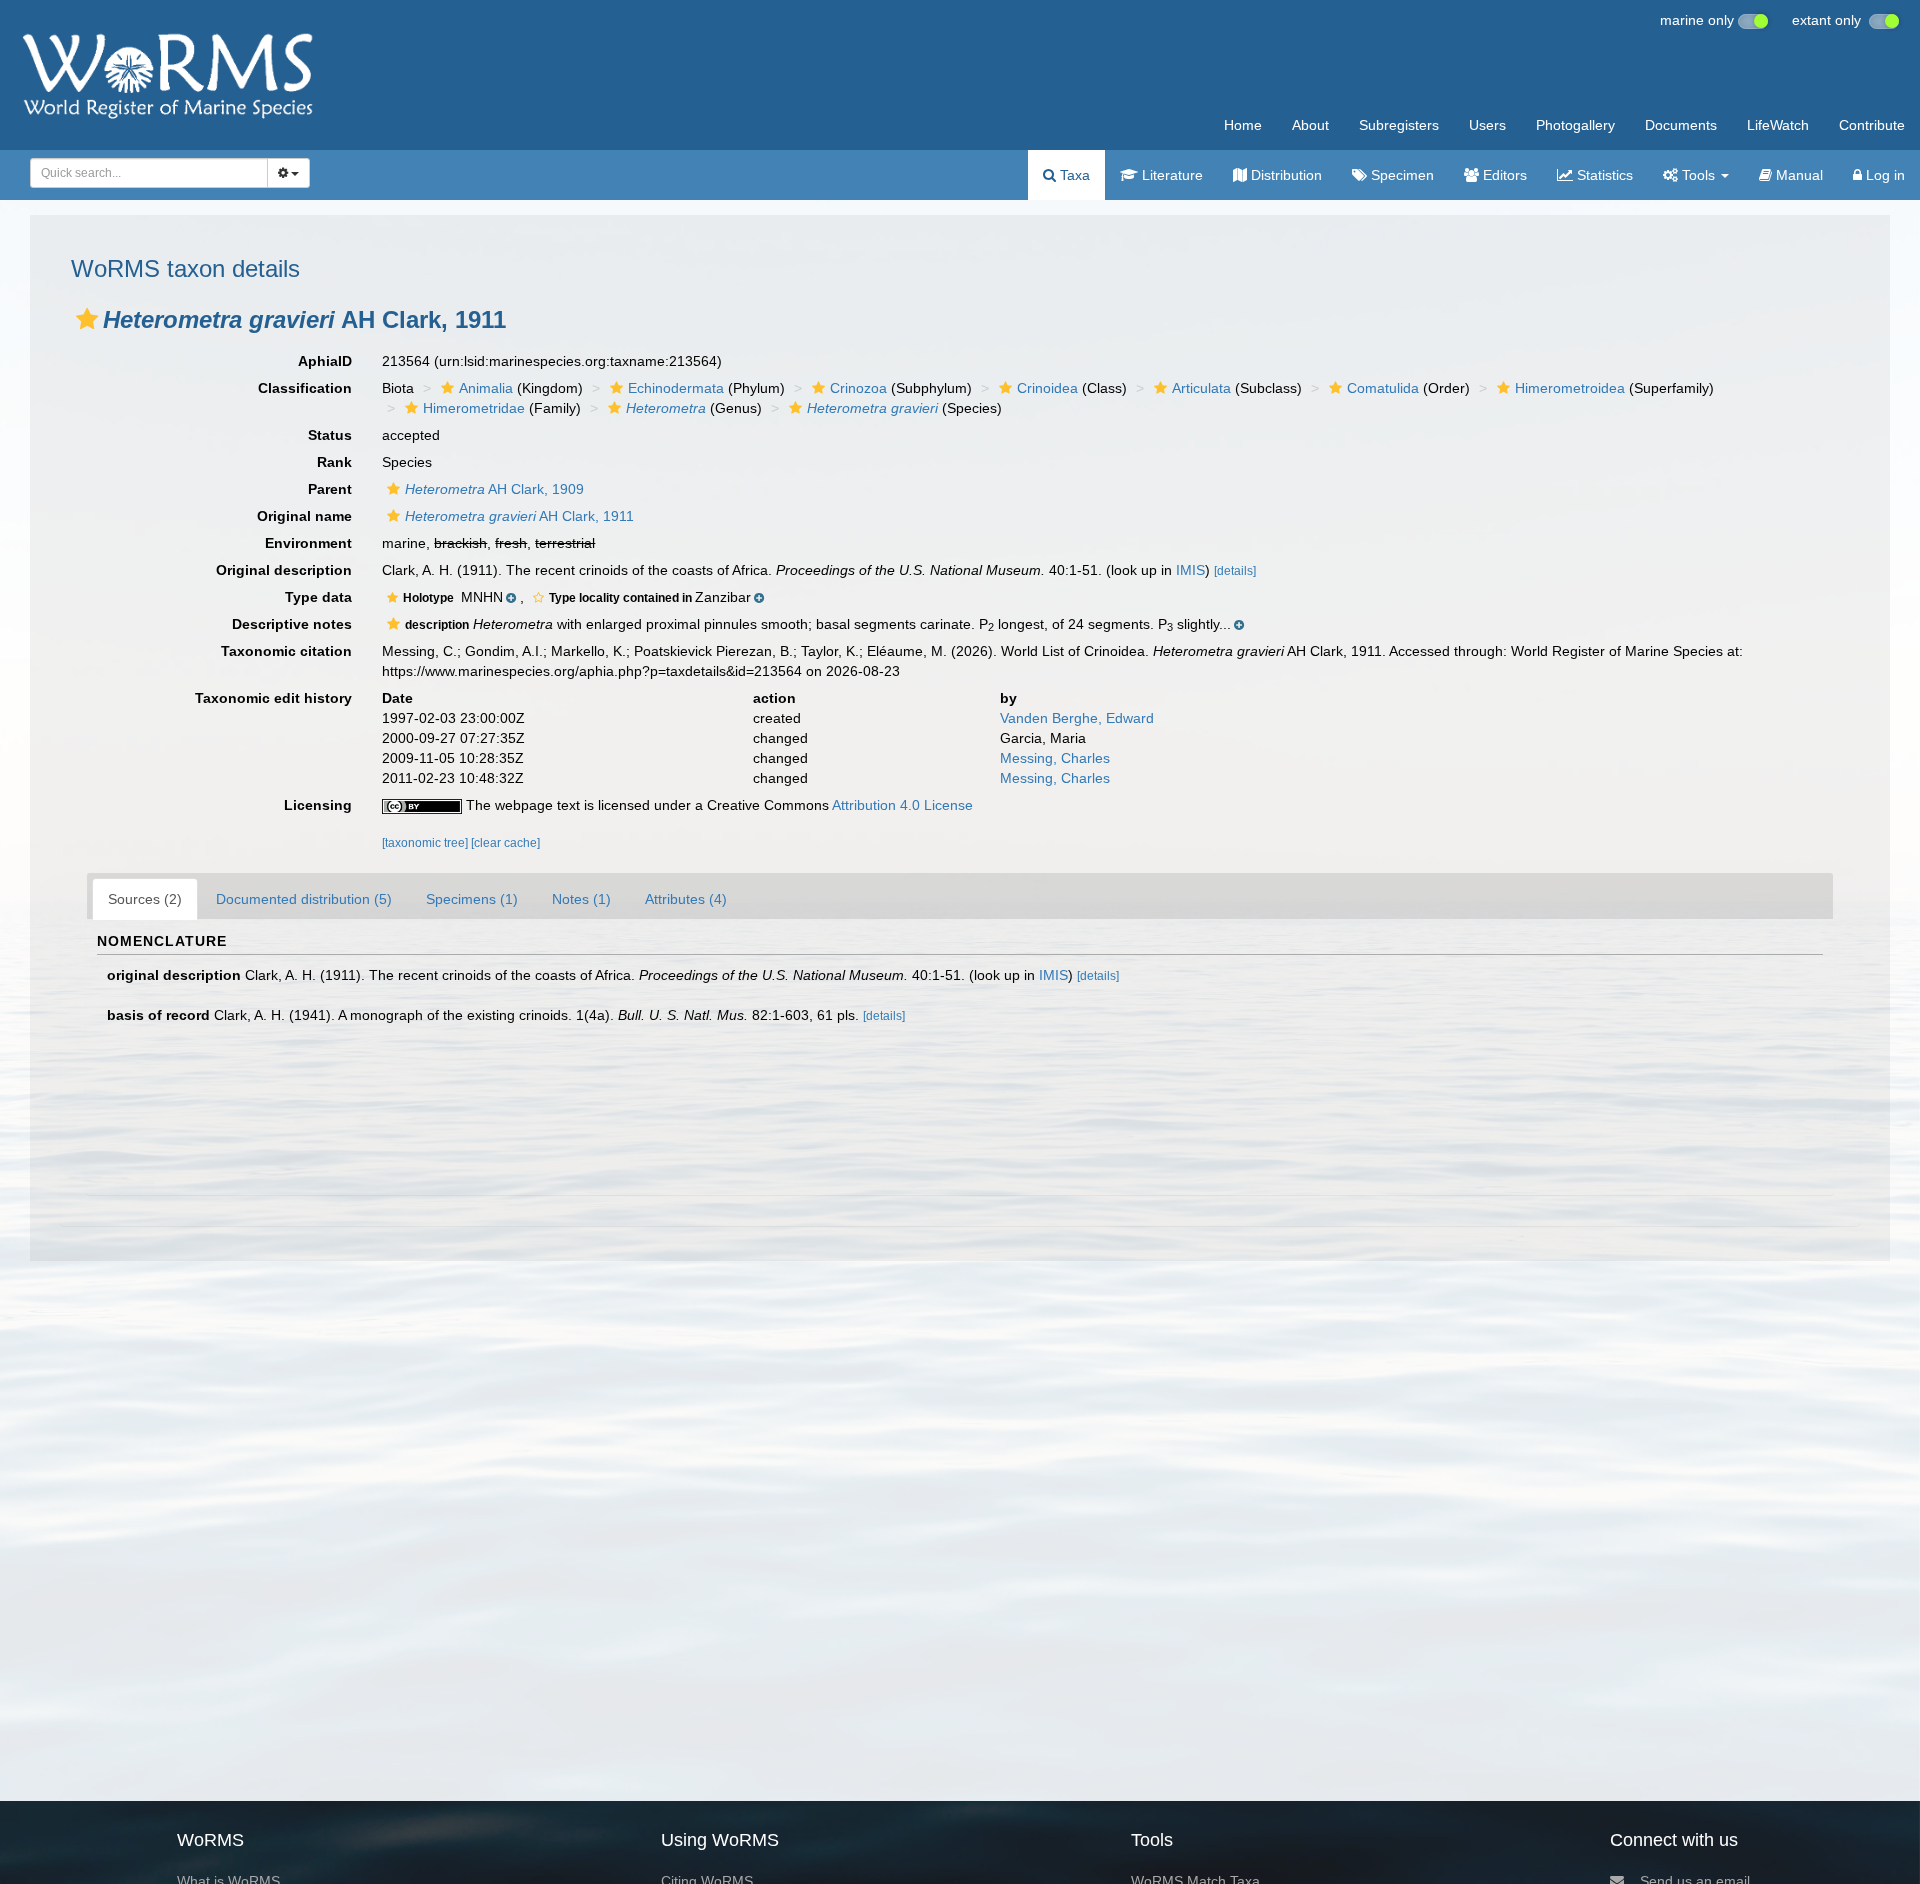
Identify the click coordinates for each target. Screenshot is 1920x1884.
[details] (1235, 571)
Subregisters (1399, 125)
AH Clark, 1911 (519, 516)
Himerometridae (474, 408)
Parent (330, 489)
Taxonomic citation (286, 651)
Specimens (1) (472, 899)
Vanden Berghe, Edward (1077, 718)
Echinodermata (676, 388)
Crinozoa (858, 388)
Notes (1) (581, 899)
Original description (284, 570)
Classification (305, 388)
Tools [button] (1698, 175)
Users (1487, 125)
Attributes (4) (686, 899)
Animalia (486, 388)
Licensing (318, 805)
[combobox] (149, 173)
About (1310, 125)
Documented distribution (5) (304, 899)
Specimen (1400, 175)
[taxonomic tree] (426, 843)
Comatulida (1383, 388)
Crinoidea (1047, 388)
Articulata (1201, 388)
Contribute (1872, 125)
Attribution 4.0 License (902, 805)
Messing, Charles (1055, 758)
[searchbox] (143, 173)
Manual (1797, 175)
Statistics (1603, 175)
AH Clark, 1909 (494, 489)
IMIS (1190, 570)
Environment (308, 543)
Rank (334, 462)
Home (1243, 125)
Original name (304, 516)
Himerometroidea (1570, 388)
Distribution (1284, 175)
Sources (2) (145, 899)
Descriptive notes (292, 624)
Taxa (1073, 175)
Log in (1883, 175)
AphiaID (325, 361)
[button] (87, 319)
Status (330, 435)
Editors (1503, 175)
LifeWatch (1778, 125)
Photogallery (1575, 125)
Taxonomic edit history (273, 698)
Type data (318, 597)
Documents (1681, 125)
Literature (1170, 175)
